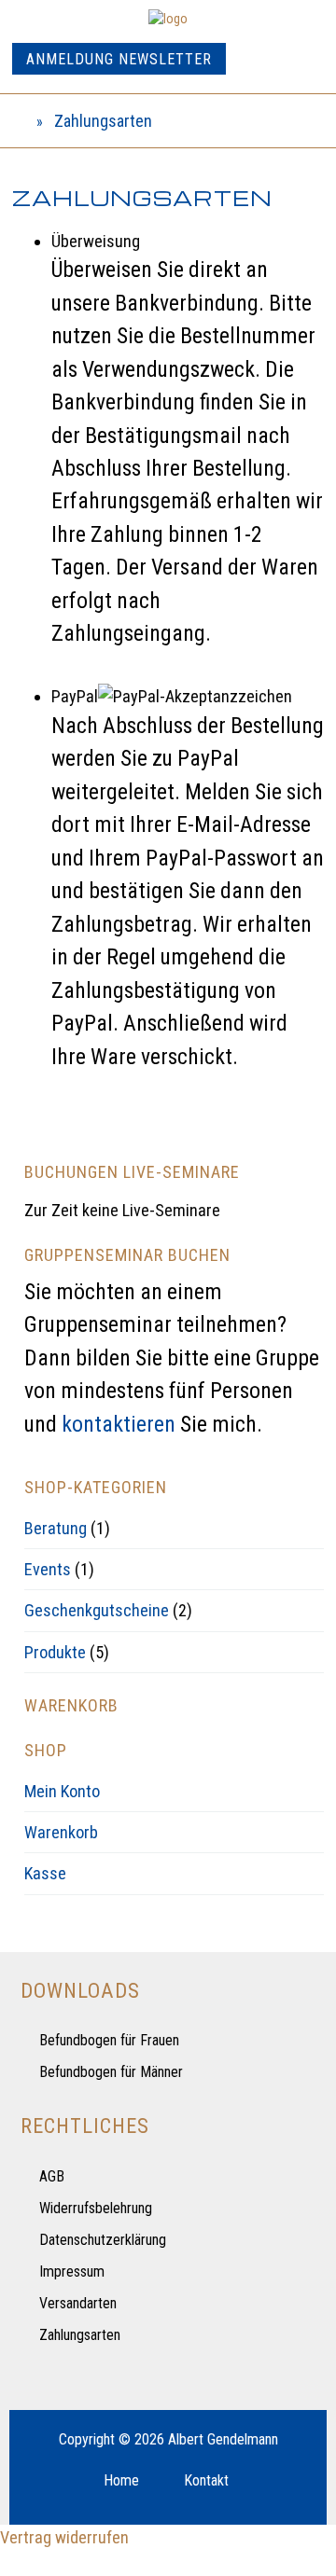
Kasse (45, 1873)
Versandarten (78, 2303)
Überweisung (96, 241)
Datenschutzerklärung (103, 2240)
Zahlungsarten (80, 2335)
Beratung (56, 1528)
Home (121, 2480)
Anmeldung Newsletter (119, 59)
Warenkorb (61, 1832)
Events (48, 1569)
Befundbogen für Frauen (109, 2040)
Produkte (55, 1652)
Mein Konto (62, 1791)
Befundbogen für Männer (111, 2072)
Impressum (72, 2271)
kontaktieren (119, 1424)
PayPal (75, 696)
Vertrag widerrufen (64, 2537)
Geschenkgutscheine (97, 1610)
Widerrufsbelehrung (96, 2208)
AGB (52, 2176)
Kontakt (206, 2480)
